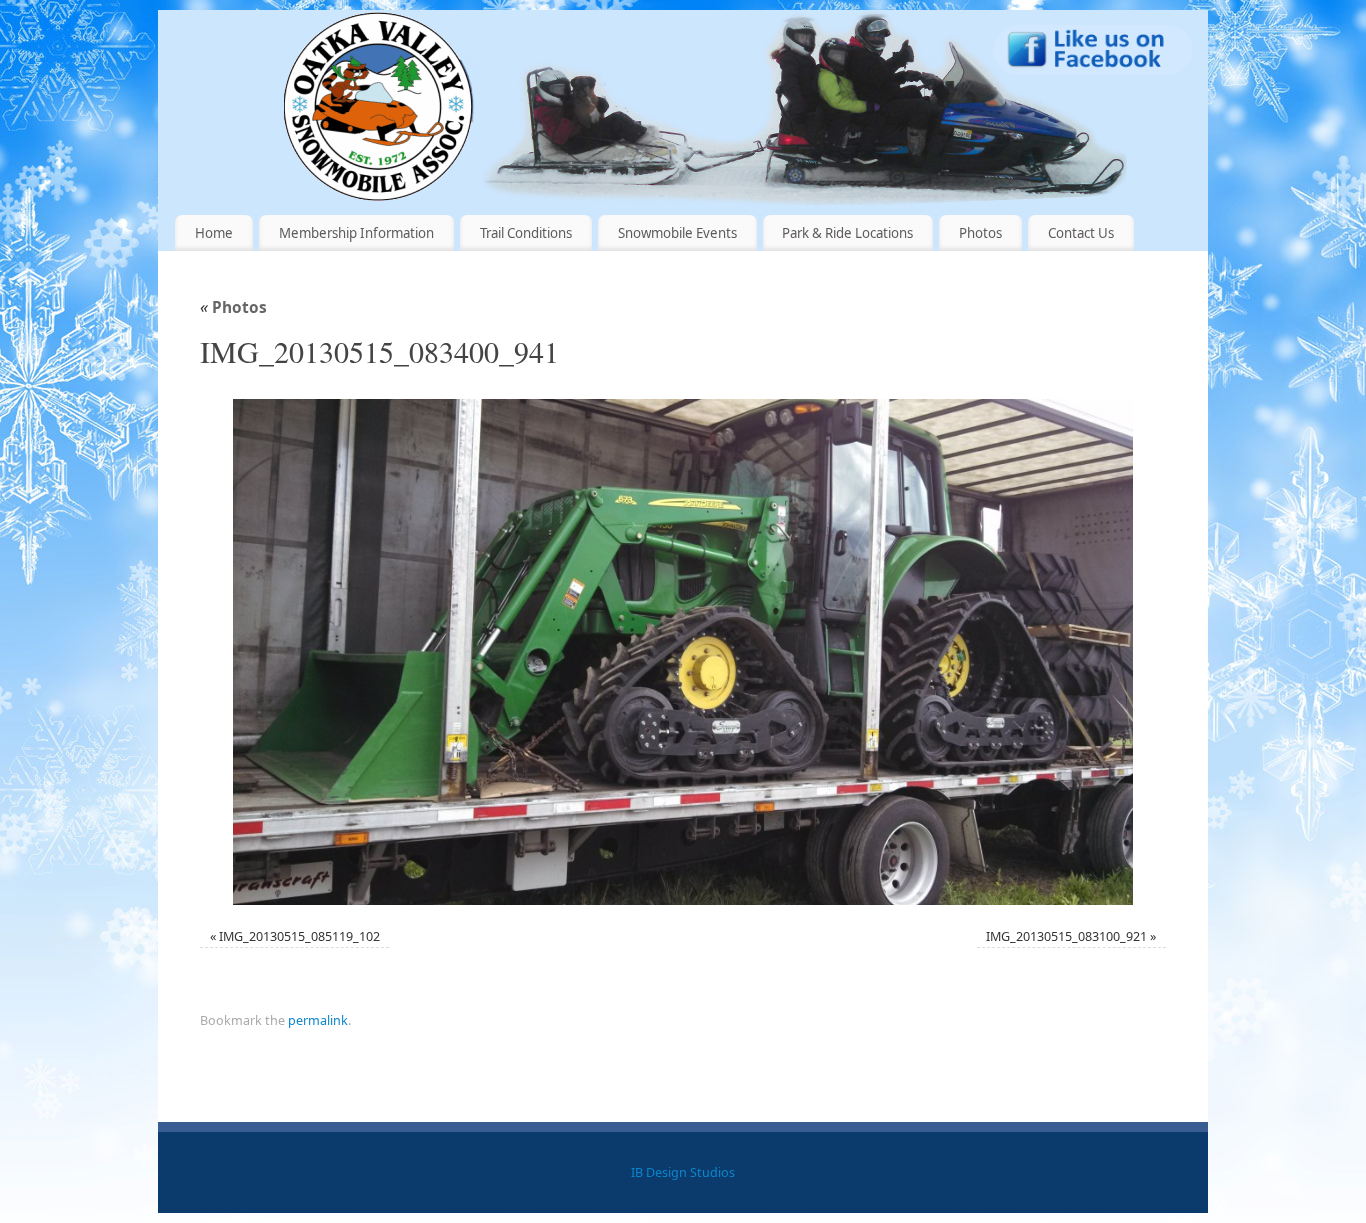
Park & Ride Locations (847, 233)
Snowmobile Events (677, 233)
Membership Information (356, 233)
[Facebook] (1093, 53)
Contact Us (1081, 233)
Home (214, 233)
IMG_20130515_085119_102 (299, 936)
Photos (980, 233)
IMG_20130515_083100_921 (1066, 936)
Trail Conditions (526, 233)
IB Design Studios (683, 1172)
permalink (318, 1020)
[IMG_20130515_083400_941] (683, 652)
